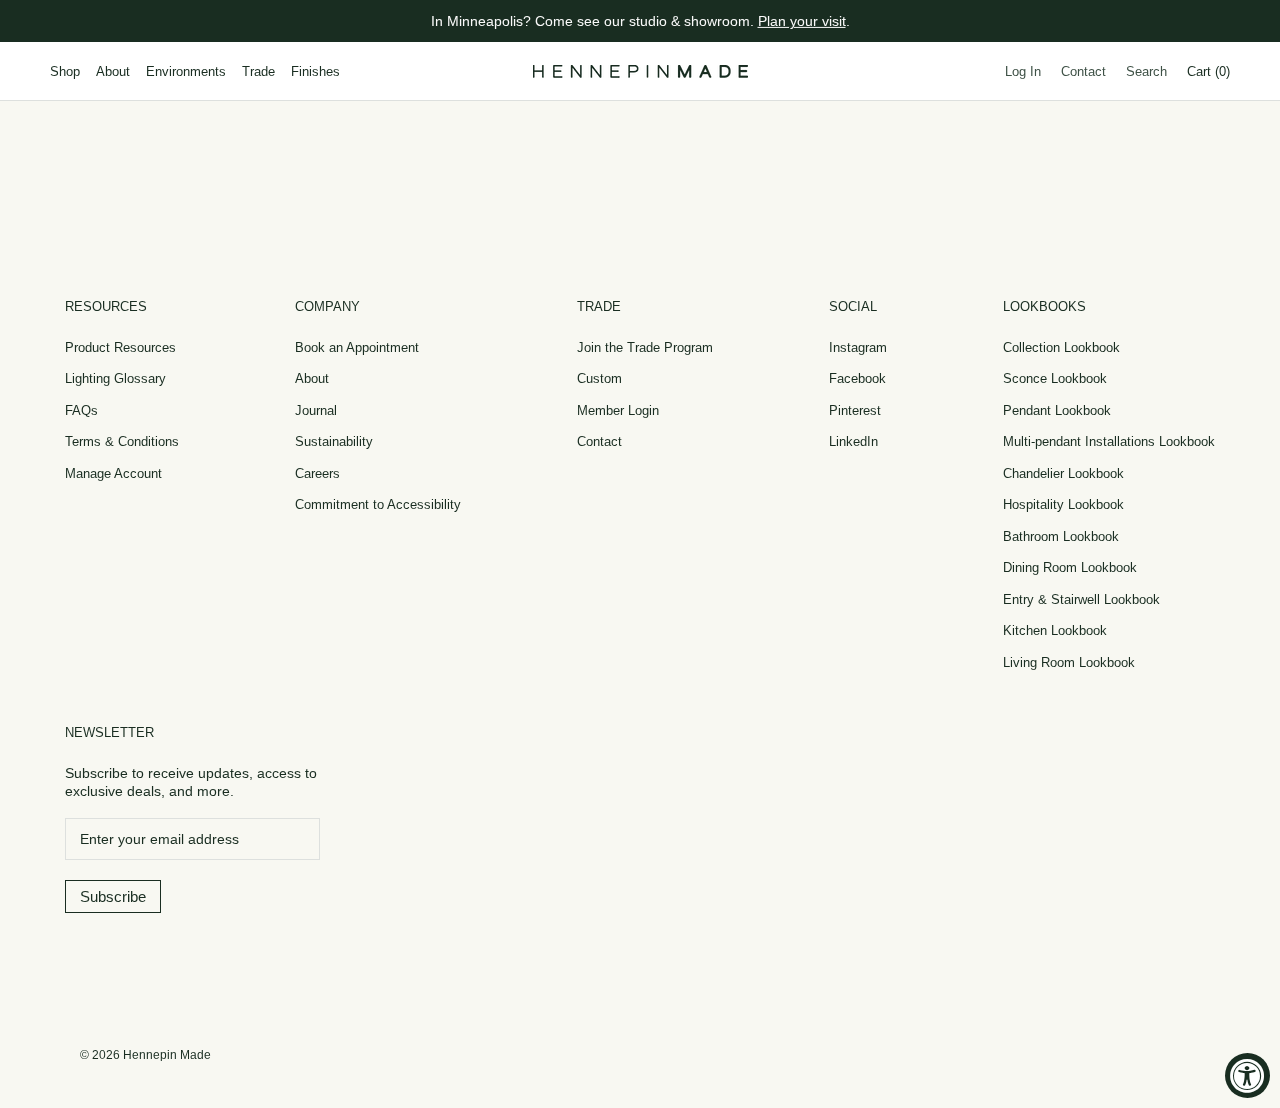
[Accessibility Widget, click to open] (1247, 1075)
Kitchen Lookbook (1055, 630)
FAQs (81, 410)
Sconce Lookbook (1055, 378)
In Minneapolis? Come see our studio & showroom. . (640, 21)
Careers (317, 473)
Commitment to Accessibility (378, 504)
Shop (65, 71)
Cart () (1208, 71)
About (113, 71)
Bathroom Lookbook (1061, 536)
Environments (186, 71)
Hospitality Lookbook (1063, 504)
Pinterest (855, 410)
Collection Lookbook (1061, 347)
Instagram (858, 347)
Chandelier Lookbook (1063, 473)
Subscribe (113, 896)
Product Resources (120, 347)
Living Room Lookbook (1069, 662)
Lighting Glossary (115, 378)
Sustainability (334, 441)
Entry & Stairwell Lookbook (1081, 599)
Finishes (315, 71)
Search (1146, 71)
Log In (1023, 71)
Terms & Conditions (122, 441)
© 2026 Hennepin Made (145, 1055)
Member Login (618, 410)
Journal (316, 410)
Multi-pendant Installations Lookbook (1109, 441)
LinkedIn (853, 441)
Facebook (857, 378)
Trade (258, 71)
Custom (599, 378)
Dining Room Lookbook (1070, 567)
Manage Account (113, 473)
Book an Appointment (357, 347)
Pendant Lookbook (1057, 410)
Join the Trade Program (645, 347)
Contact (1083, 71)
